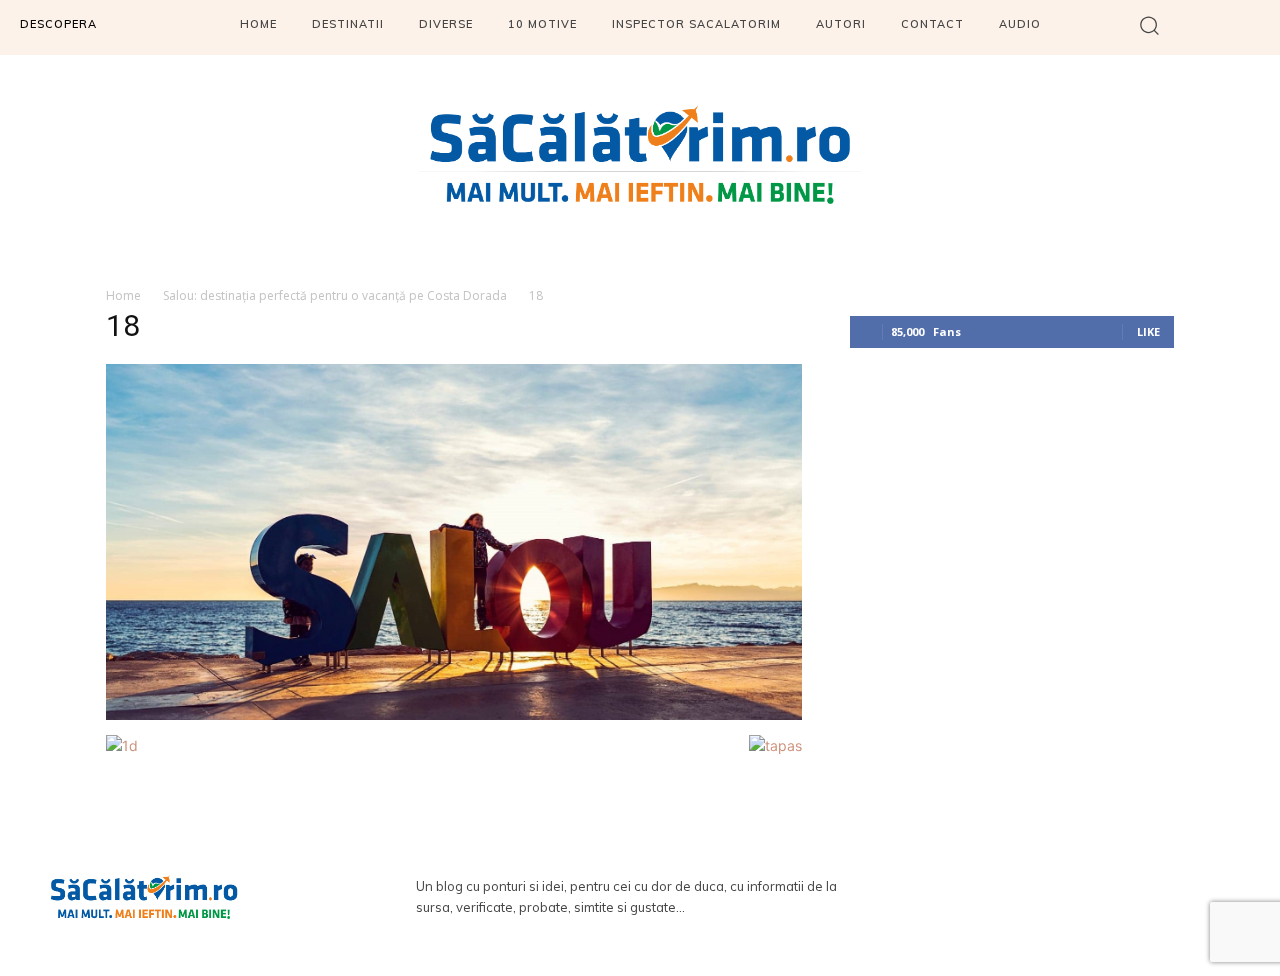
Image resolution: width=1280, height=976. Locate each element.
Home (123, 295)
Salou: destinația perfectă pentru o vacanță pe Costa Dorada (335, 295)
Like (1148, 331)
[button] (1149, 24)
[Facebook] (1033, 897)
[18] (454, 714)
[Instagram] (1091, 897)
